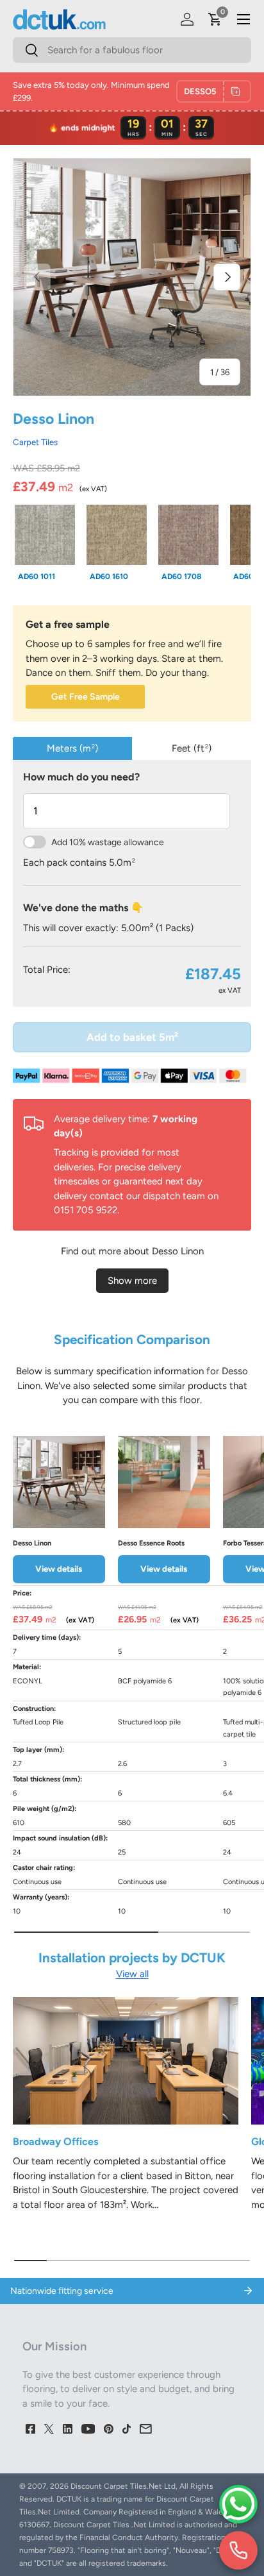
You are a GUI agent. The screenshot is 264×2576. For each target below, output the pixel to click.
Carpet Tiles (35, 442)
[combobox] (132, 50)
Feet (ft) (192, 748)
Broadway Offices (55, 2142)
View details (59, 1569)
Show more (132, 1281)
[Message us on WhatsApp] (238, 2504)
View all (132, 1974)
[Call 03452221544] (238, 2550)
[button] (215, 19)
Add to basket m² (132, 1037)
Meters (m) (72, 748)
